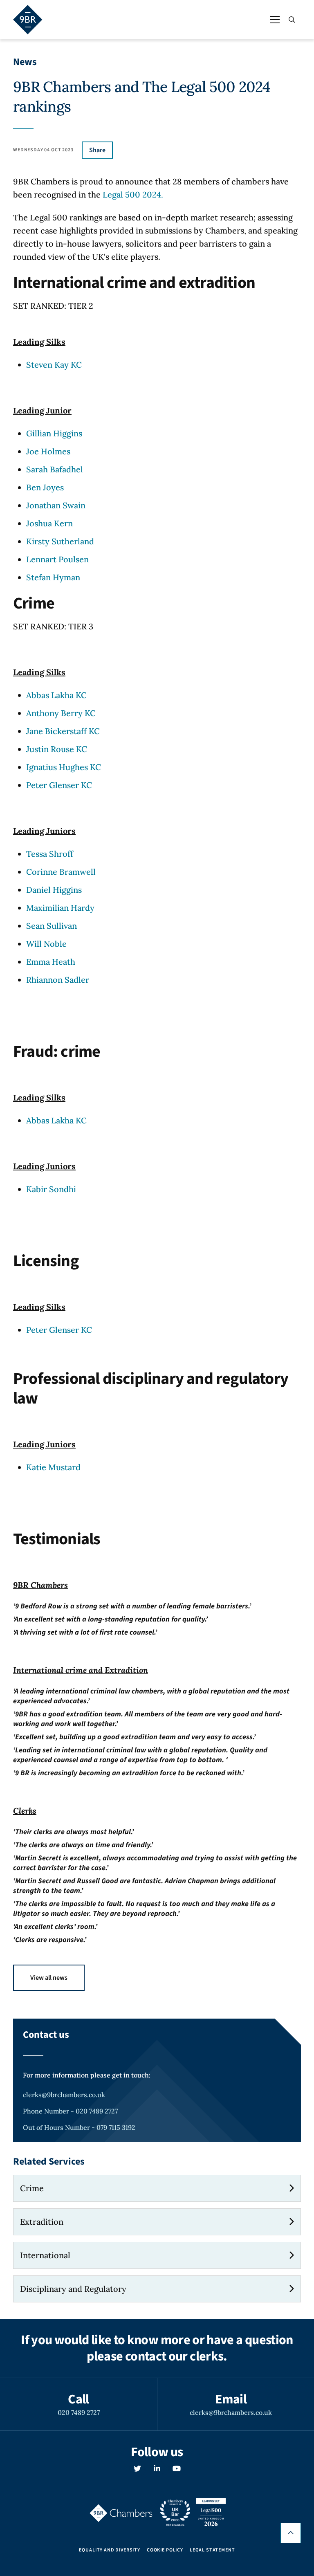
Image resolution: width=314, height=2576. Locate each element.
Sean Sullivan (52, 926)
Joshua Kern (49, 523)
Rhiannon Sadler (58, 980)
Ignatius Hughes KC (64, 767)
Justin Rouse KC (57, 749)
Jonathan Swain (56, 505)
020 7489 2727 (79, 2412)
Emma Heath (51, 962)
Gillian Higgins (54, 433)
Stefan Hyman (53, 577)
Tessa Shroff (50, 854)
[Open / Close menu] (275, 20)
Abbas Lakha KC (56, 695)
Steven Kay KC (54, 365)
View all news (49, 1978)
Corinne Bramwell (61, 872)
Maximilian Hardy (60, 908)
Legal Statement (212, 2550)
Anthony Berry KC (61, 713)
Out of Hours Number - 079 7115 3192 (79, 2127)
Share (97, 150)
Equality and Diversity (109, 2550)
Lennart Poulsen (57, 559)
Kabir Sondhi (51, 1189)
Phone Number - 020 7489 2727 (70, 2111)
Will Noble (46, 944)
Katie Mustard (53, 1467)
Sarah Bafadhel (55, 469)
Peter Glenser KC (59, 785)
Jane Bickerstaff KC (63, 731)
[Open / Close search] (292, 20)
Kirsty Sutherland (60, 541)
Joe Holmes (48, 451)
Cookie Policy (165, 2550)
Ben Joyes (45, 487)
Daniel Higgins (54, 890)
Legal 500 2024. (133, 194)
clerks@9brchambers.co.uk (64, 2095)
